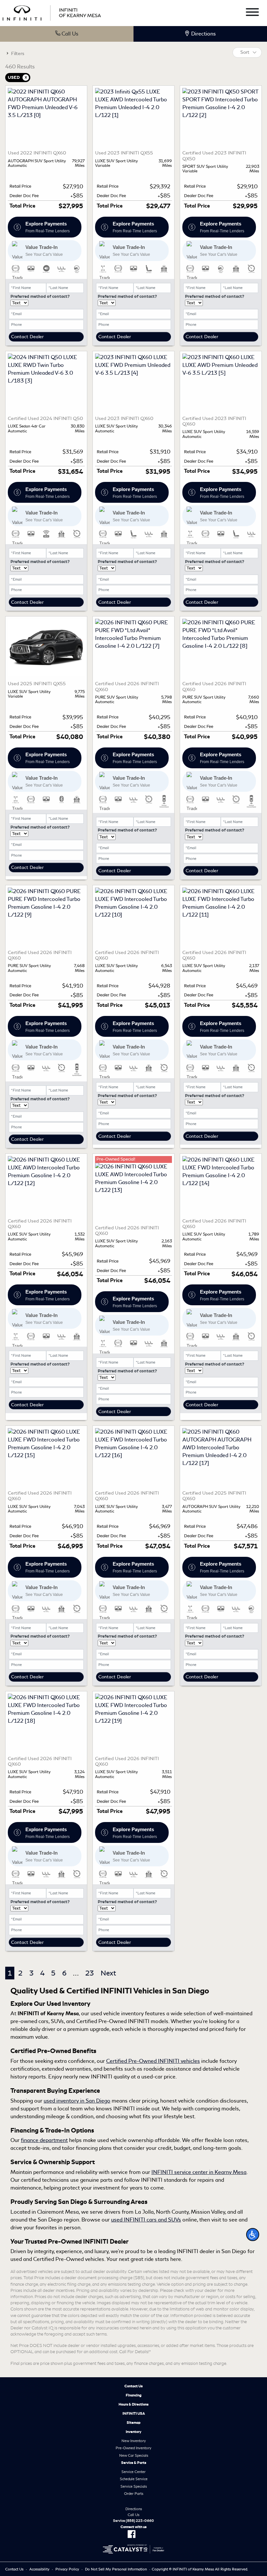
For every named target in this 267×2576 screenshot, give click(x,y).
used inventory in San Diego (77, 2101)
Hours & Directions (133, 2404)
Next (108, 1973)
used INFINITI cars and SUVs (146, 2220)
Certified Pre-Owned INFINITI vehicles (153, 2061)
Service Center (133, 2472)
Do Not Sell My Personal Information (116, 2569)
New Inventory (134, 2441)
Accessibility (39, 2569)
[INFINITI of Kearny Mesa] (52, 12)
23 (90, 1973)
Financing (134, 2395)
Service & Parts (134, 2463)
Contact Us (133, 2386)
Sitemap (134, 2423)
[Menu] (252, 13)
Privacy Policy (67, 2569)
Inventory (133, 2432)
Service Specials (134, 2486)
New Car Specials (134, 2455)
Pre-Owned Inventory (133, 2448)
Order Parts (134, 2494)
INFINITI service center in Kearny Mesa (199, 2172)
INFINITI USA (134, 2413)
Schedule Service (134, 2479)
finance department (44, 2140)
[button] (253, 2235)
